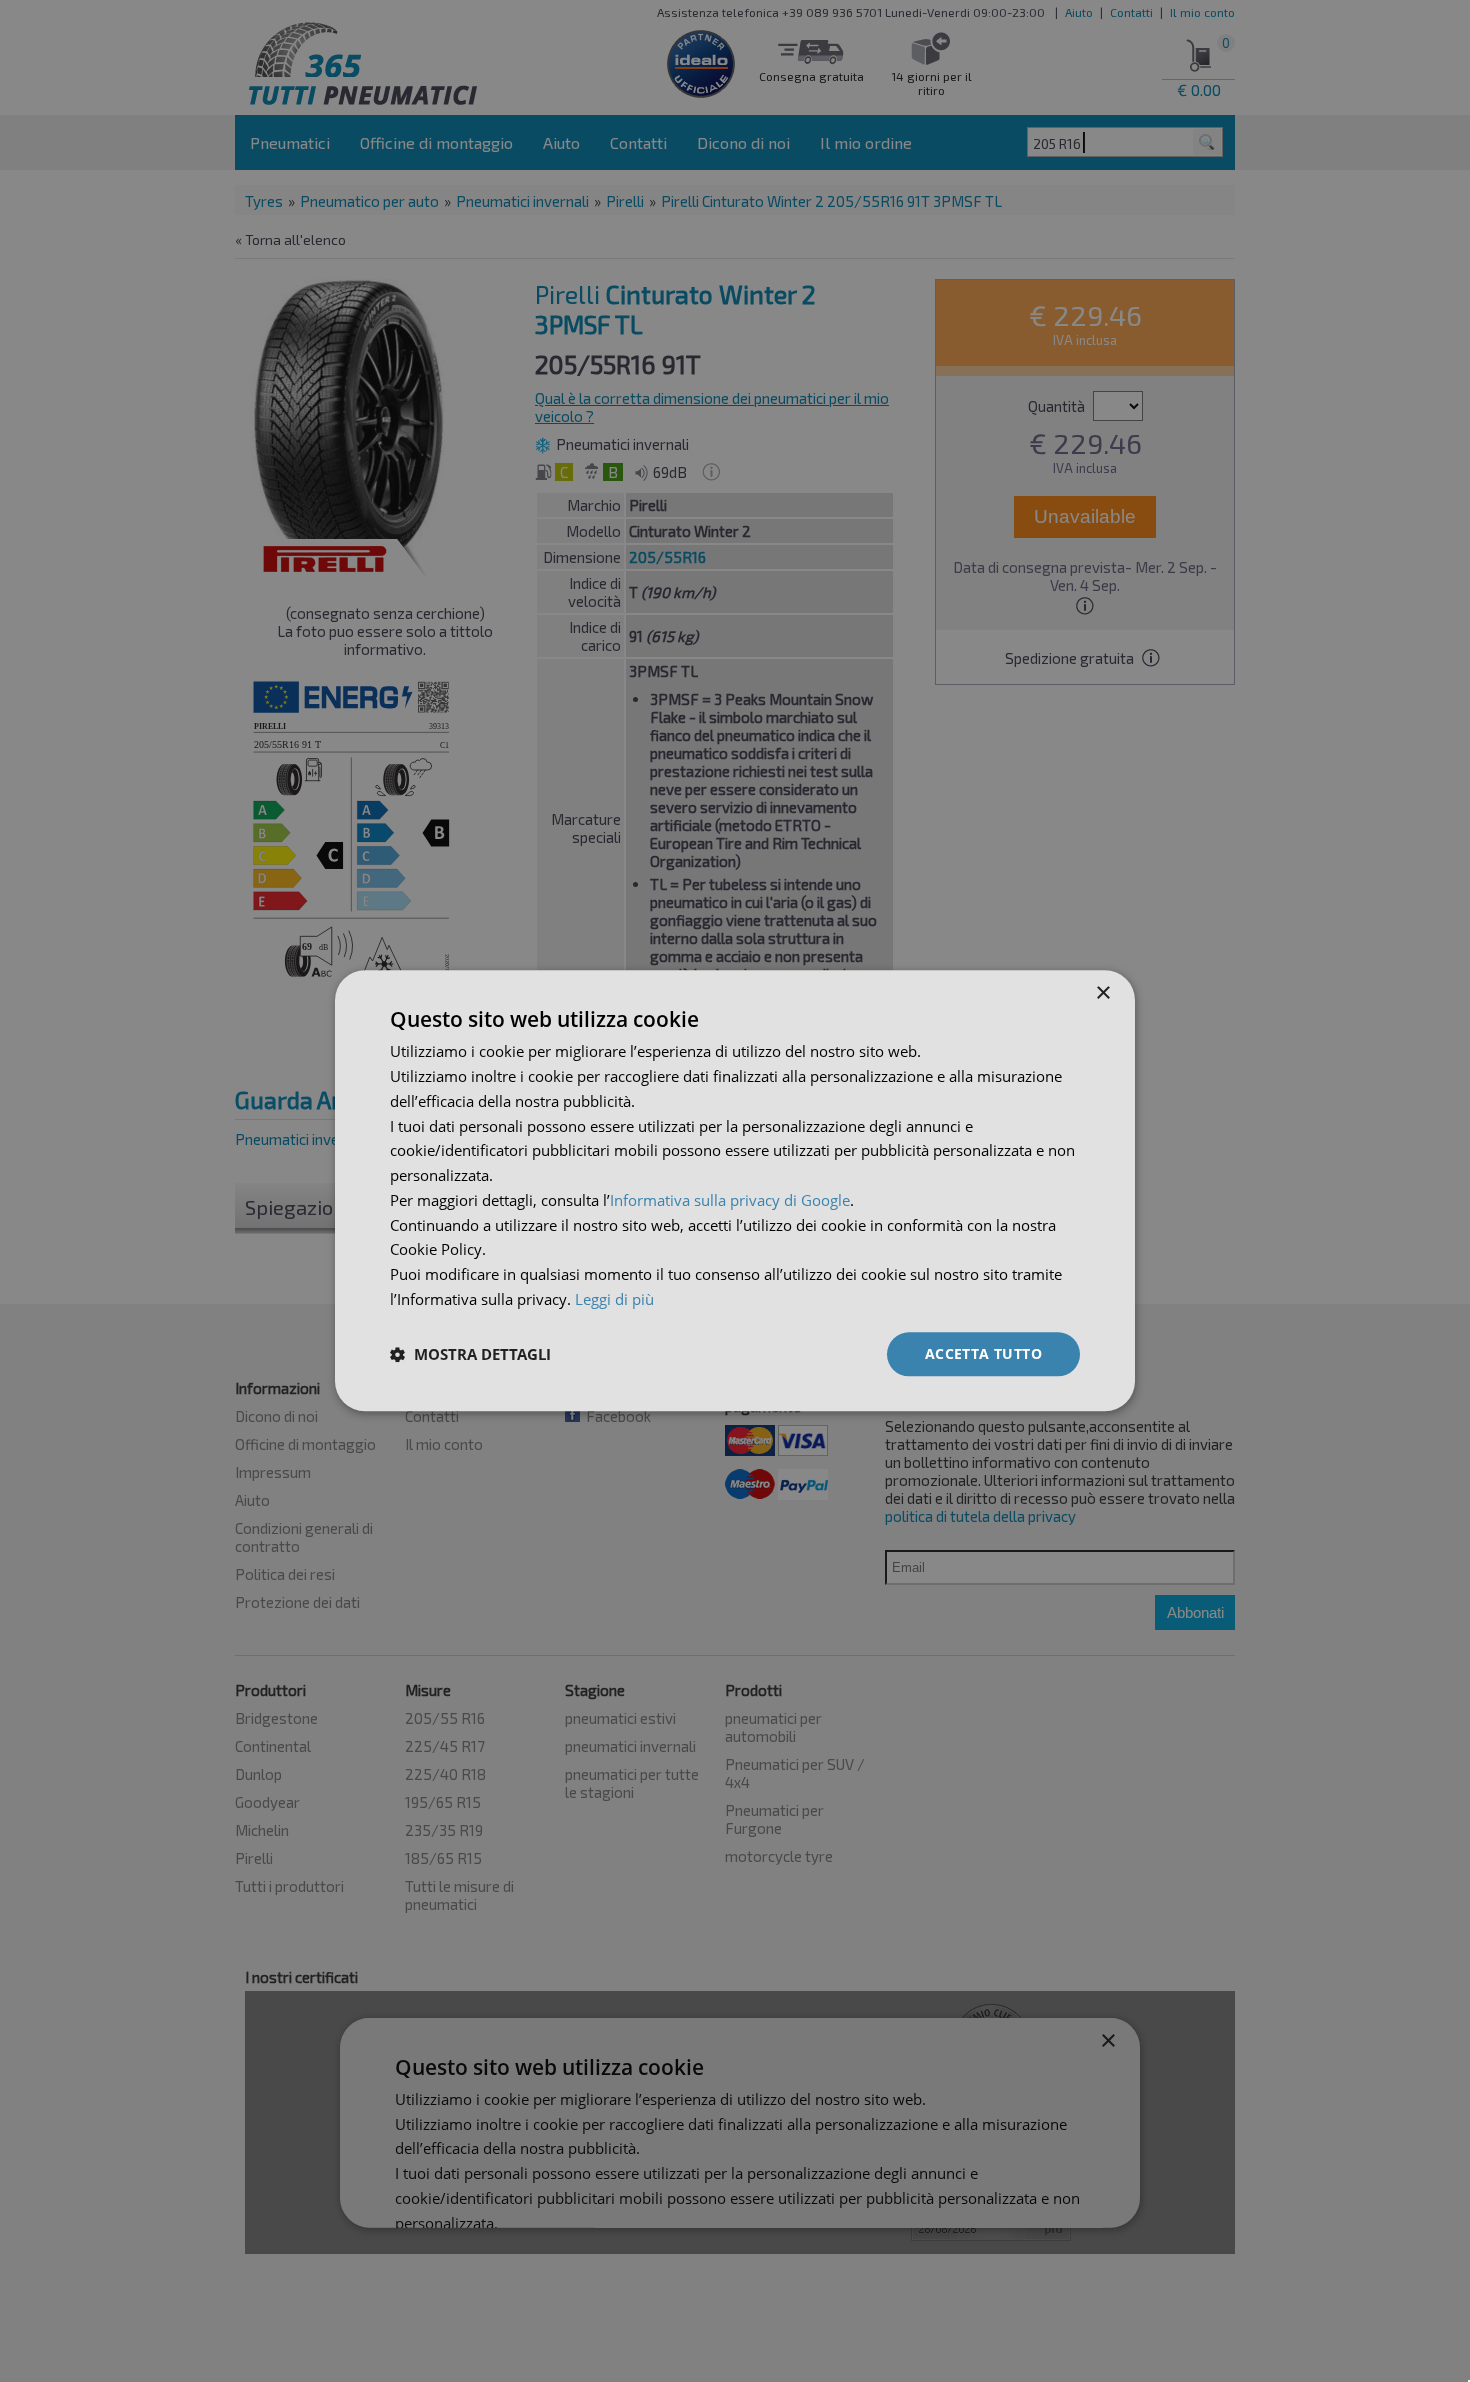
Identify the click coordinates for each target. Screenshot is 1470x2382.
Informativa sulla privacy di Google (730, 1200)
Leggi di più (614, 1299)
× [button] (1102, 993)
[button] (470, 1354)
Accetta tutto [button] (983, 1353)
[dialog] (735, 1190)
